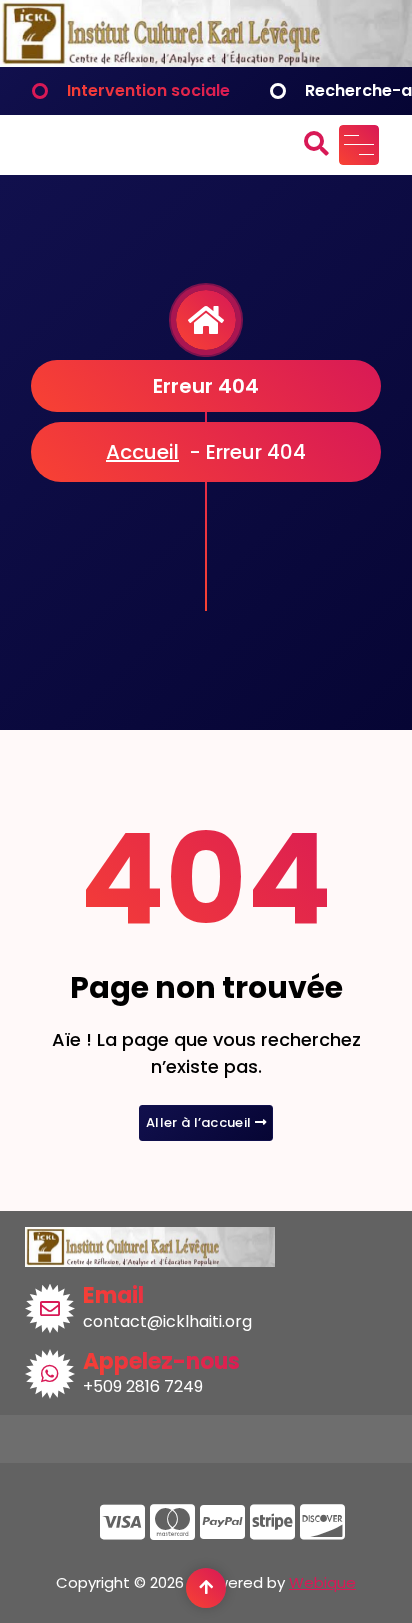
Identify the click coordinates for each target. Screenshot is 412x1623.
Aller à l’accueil (200, 1122)
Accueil (142, 452)
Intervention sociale (148, 90)
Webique (322, 1582)
